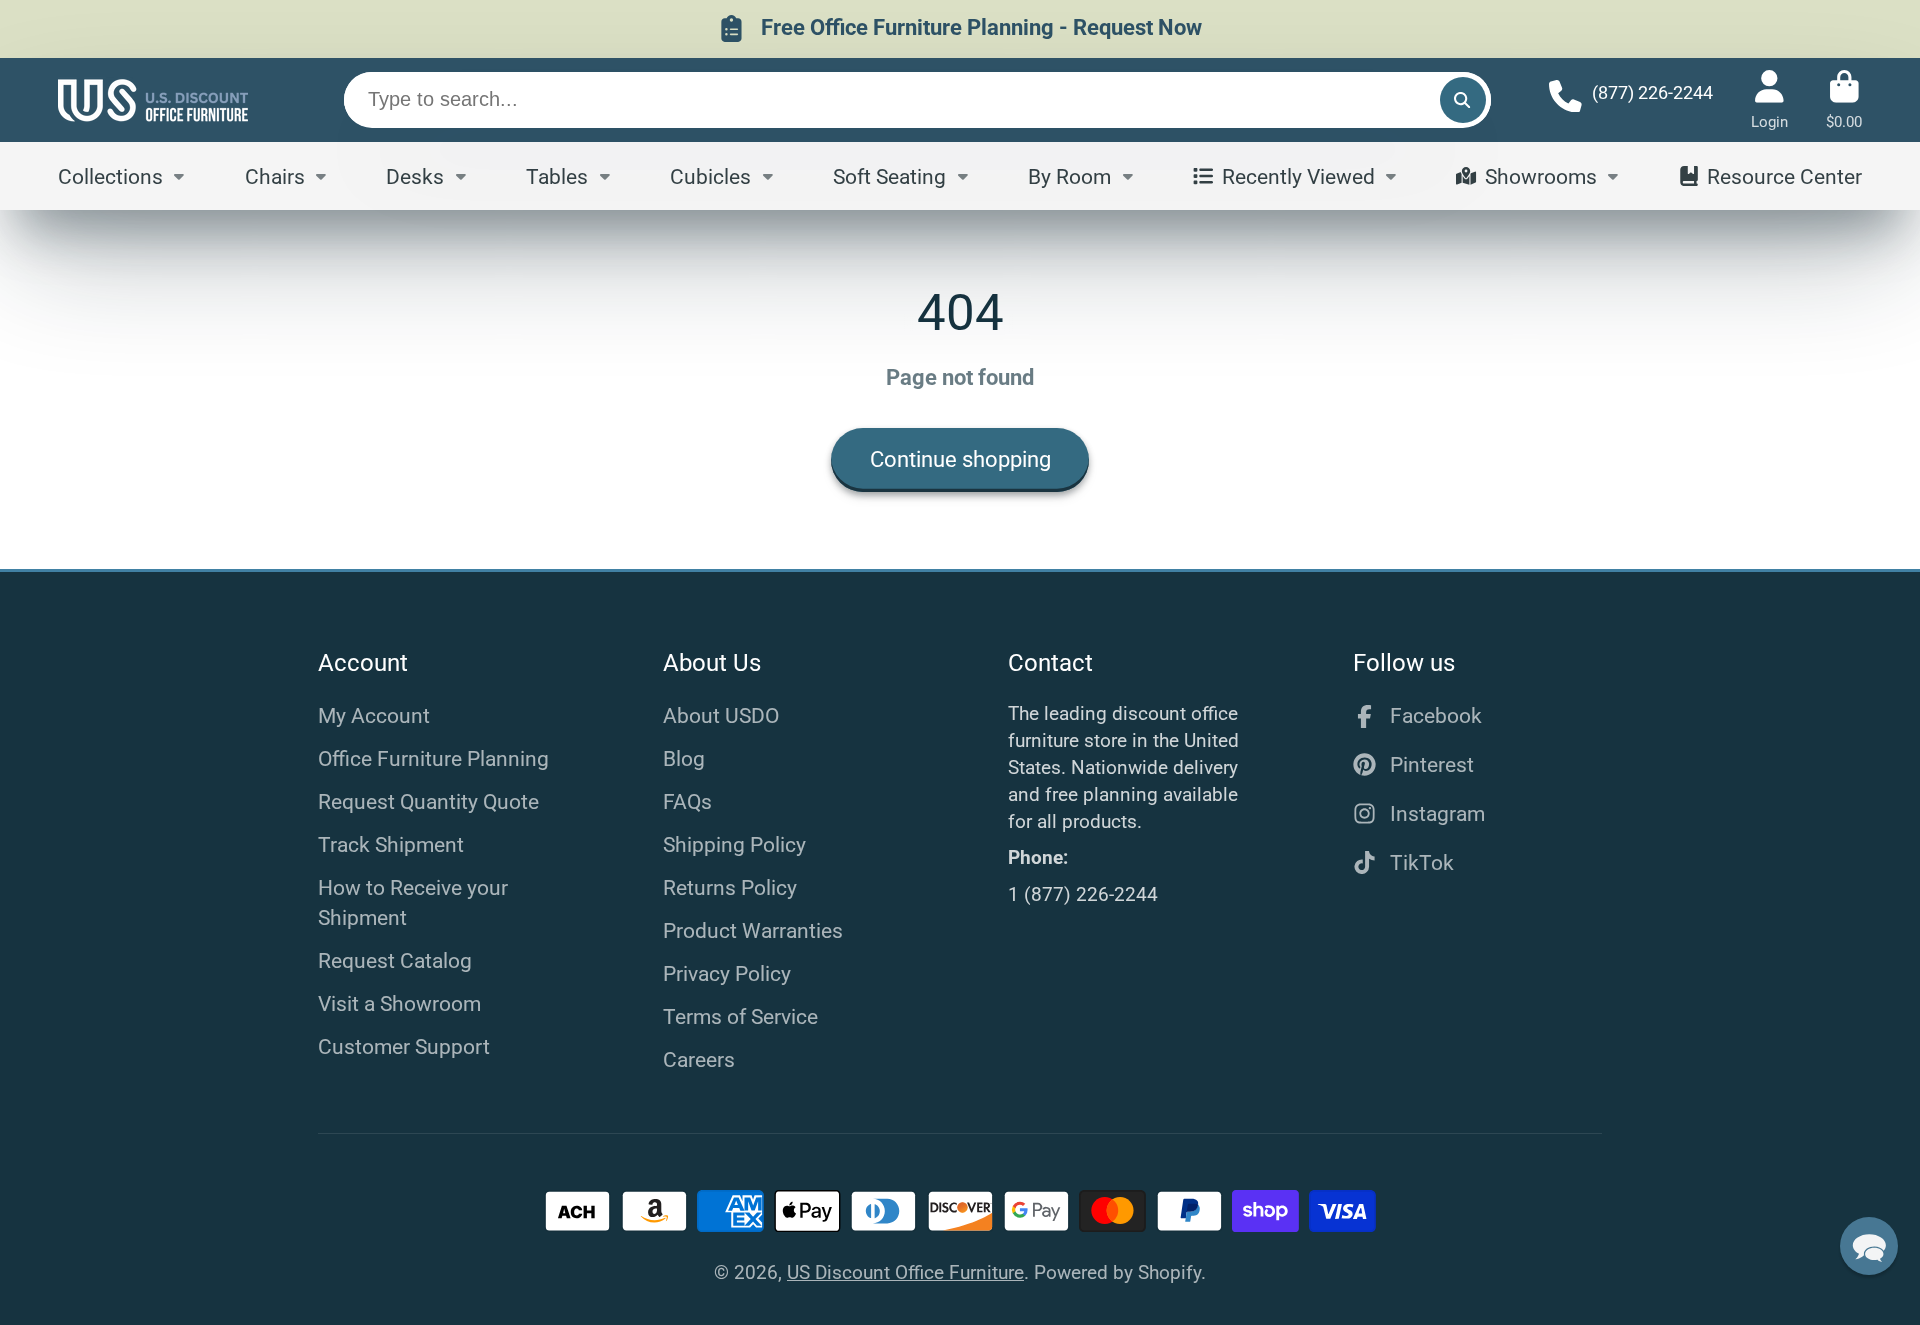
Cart (1844, 100)
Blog (684, 758)
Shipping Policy (734, 844)
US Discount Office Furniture (905, 1272)
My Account (374, 715)
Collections (110, 175)
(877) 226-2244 (1652, 92)
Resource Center (1784, 175)
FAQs (687, 801)
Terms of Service (740, 1016)
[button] (1869, 1246)
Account (1769, 100)
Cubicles (710, 175)
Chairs (275, 175)
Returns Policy (730, 887)
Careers (699, 1059)
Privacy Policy (727, 973)
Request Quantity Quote (428, 801)
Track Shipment (391, 844)
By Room (1069, 175)
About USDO (721, 715)
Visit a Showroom (399, 1003)
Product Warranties (753, 930)
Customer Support (404, 1046)
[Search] (1463, 100)
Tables (557, 175)
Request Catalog (395, 960)
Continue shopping (960, 459)
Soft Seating (889, 175)
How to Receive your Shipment (413, 902)
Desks (415, 175)
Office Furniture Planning (433, 758)
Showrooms (1541, 175)
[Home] (153, 100)
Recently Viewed (1298, 175)
